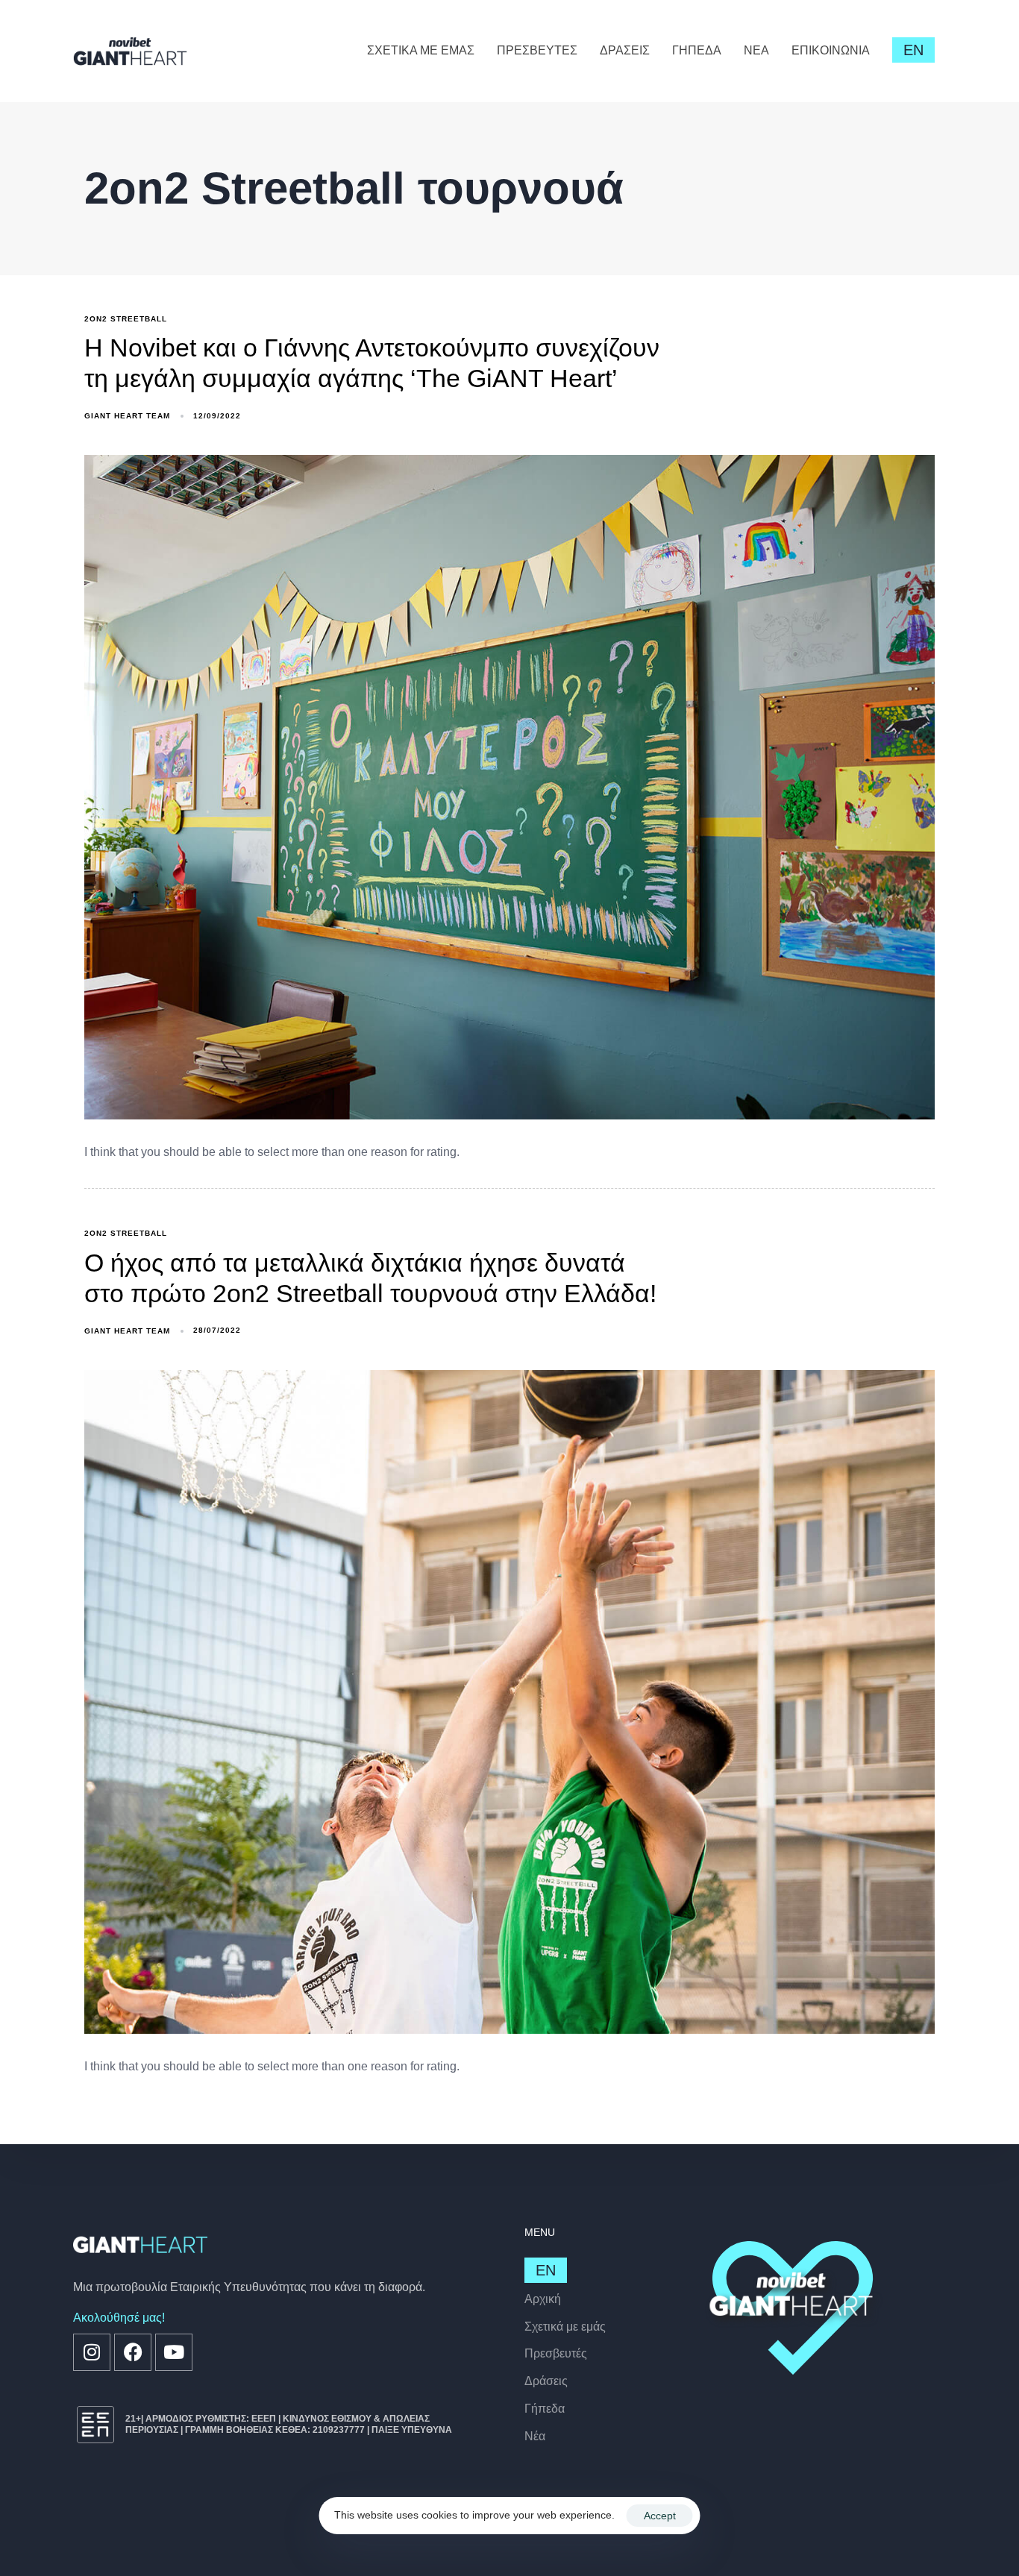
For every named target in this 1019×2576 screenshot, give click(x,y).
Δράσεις (546, 2381)
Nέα (535, 2436)
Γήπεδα (545, 2409)
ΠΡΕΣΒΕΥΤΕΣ (537, 50)
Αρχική (543, 2299)
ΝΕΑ (756, 50)
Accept (660, 2516)
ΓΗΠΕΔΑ (697, 50)
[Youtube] (174, 2352)
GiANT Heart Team (127, 416)
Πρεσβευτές (556, 2353)
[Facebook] (133, 2352)
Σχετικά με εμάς (565, 2327)
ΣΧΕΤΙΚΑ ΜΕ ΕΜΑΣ (421, 50)
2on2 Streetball (126, 319)
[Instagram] (92, 2352)
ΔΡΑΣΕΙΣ (625, 50)
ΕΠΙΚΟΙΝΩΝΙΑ (831, 50)
